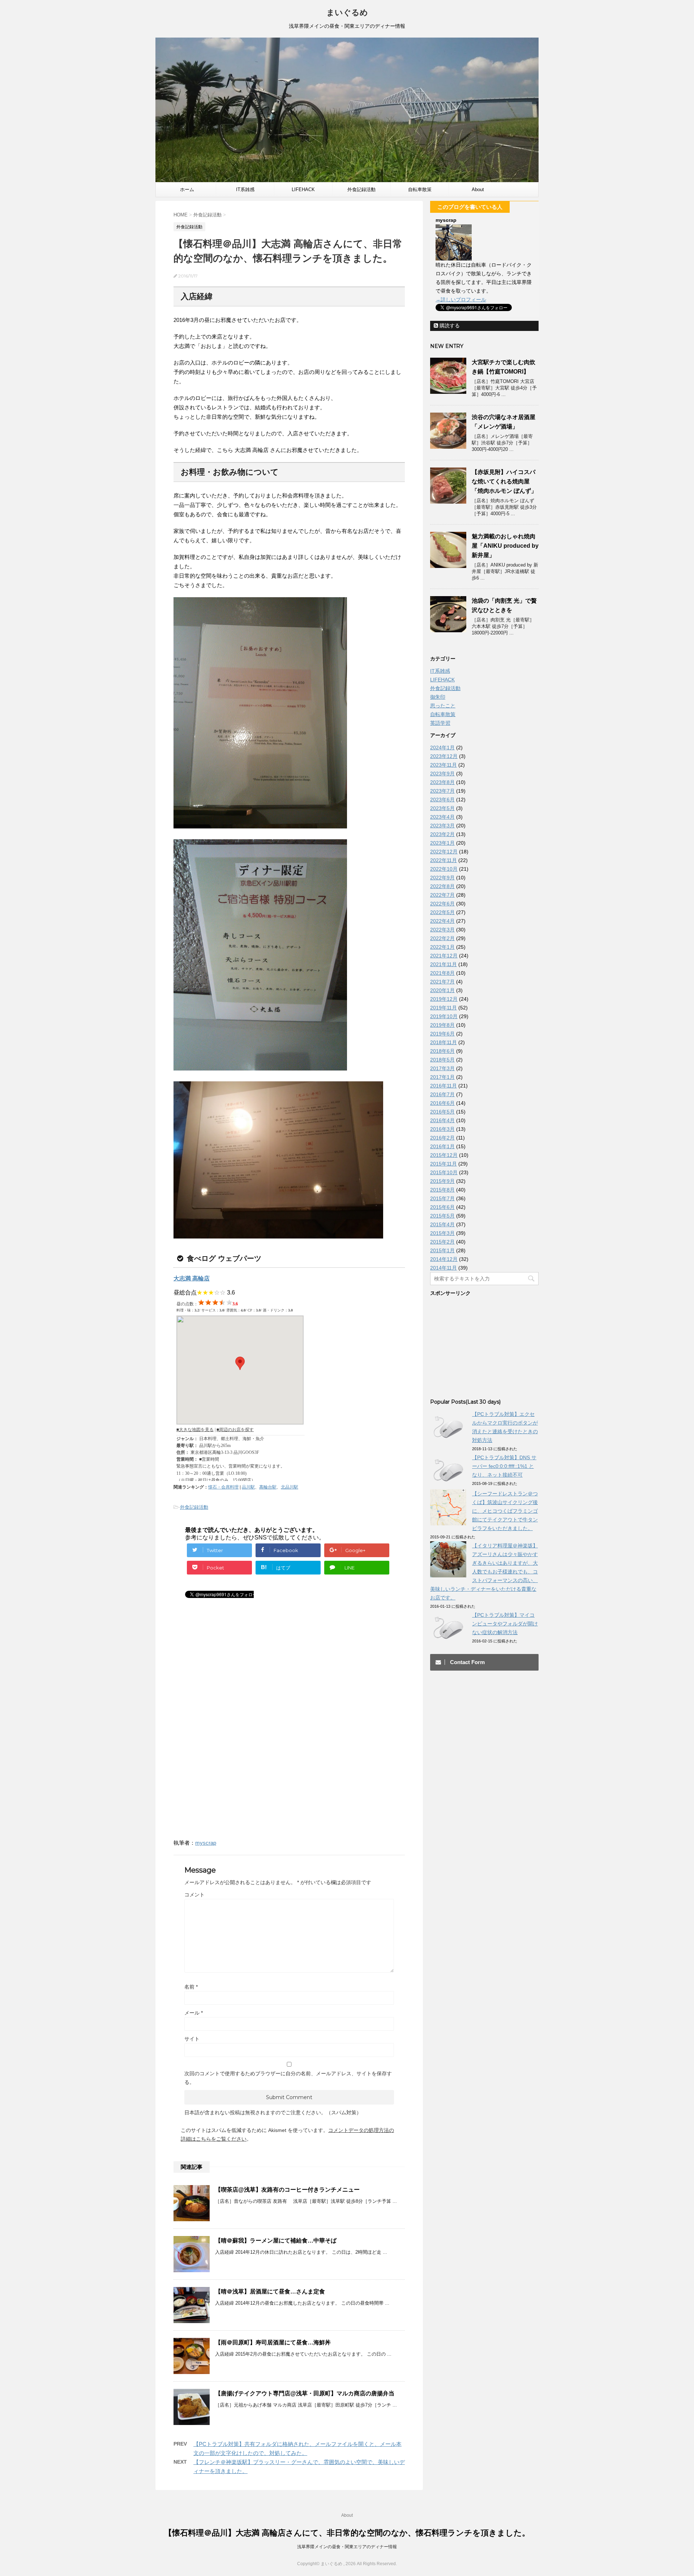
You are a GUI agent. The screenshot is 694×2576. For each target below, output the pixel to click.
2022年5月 (442, 912)
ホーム (187, 189)
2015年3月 (442, 1233)
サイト (192, 2039)
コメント (194, 1895)
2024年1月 (442, 748)
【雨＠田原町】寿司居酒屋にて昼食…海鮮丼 (273, 2342)
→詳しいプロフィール (461, 300)
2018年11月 (444, 1042)
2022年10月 (444, 869)
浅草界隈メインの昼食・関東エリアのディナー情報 (347, 2547)
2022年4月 (442, 921)
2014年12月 (444, 1259)
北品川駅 (290, 1487)
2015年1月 (442, 1250)
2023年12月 (444, 756)
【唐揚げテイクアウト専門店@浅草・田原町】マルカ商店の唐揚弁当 (305, 2393)
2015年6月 (442, 1207)
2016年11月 (444, 1086)
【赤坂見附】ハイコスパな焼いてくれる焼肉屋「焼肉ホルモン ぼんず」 (504, 481)
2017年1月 (442, 1077)
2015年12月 (444, 1155)
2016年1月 (442, 1146)
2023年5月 (442, 808)
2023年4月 (442, 817)
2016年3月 (442, 1129)
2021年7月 (442, 982)
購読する (449, 326)
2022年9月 (442, 878)
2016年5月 (442, 1112)
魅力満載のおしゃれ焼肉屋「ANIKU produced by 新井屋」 (505, 546)
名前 (191, 1987)
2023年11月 (444, 765)
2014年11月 (444, 1268)
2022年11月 (444, 860)
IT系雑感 (245, 189)
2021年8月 (442, 973)
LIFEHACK (303, 189)
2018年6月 (442, 1051)
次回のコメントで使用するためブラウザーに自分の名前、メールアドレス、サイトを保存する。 (288, 2078)
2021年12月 (444, 956)
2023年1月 (442, 843)
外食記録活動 (361, 189)
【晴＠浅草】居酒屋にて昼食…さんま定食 (270, 2291)
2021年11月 (444, 964)
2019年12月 (444, 999)
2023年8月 (442, 782)
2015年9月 (442, 1181)
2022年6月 (442, 904)
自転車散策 (420, 189)
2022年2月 (442, 938)
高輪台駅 (268, 1487)
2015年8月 (442, 1190)
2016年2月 (442, 1138)
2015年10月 (444, 1172)
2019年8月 (442, 1025)
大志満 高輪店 (192, 1278)
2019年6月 (442, 1034)
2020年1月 (442, 990)
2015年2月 (442, 1242)
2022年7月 (442, 895)
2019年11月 (444, 1008)
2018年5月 (442, 1060)
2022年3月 (442, 930)
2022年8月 (442, 886)
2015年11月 (444, 1164)
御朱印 (438, 697)
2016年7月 (442, 1094)
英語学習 (440, 723)
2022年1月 (442, 947)
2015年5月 (442, 1216)
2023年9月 (442, 774)
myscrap (206, 1843)
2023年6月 (442, 800)
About (478, 189)
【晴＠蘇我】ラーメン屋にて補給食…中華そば (276, 2241)
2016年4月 (442, 1120)
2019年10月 (444, 1016)
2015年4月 (442, 1224)
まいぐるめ (347, 12)
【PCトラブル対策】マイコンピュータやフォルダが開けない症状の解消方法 (505, 1624)
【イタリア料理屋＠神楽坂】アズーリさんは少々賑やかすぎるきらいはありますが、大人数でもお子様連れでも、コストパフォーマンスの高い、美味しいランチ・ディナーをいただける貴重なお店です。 (484, 1572)
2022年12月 (444, 852)
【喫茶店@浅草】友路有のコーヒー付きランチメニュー (287, 2190)
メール (194, 2013)
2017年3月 (442, 1068)
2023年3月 (442, 826)
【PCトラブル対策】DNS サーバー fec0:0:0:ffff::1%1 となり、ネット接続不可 (504, 1466)
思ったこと (443, 706)
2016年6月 (442, 1103)
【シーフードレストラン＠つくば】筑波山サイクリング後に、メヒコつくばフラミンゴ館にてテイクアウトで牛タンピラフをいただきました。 (505, 1511)
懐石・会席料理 (223, 1487)
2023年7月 (442, 791)
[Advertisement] (234, 1673)
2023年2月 (442, 834)
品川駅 (248, 1487)
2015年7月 (442, 1198)
